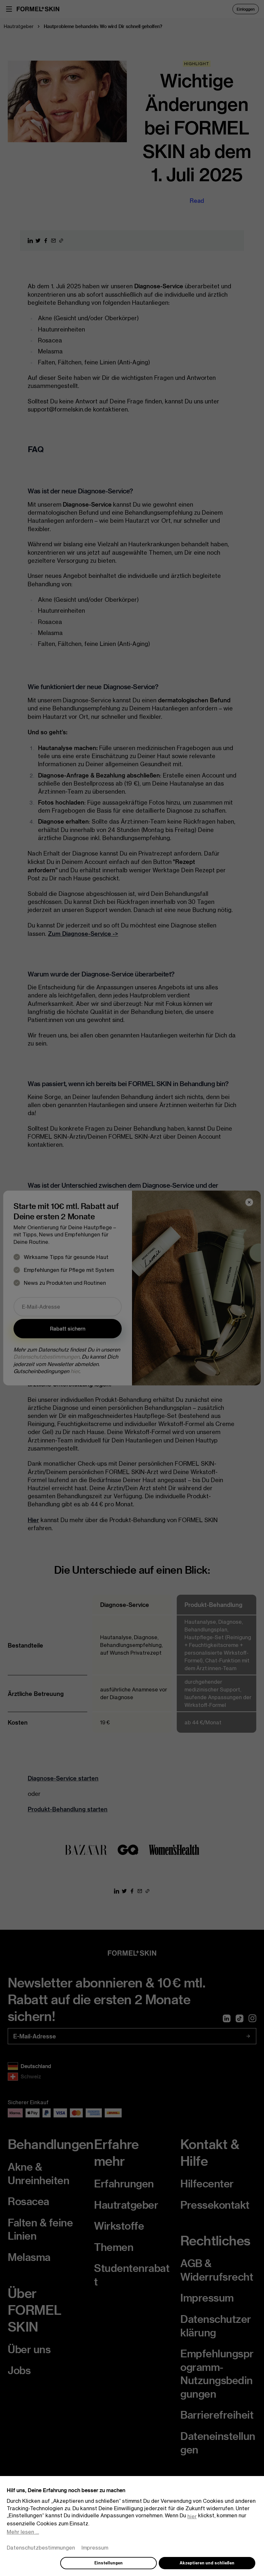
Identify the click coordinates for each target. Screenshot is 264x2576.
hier (192, 2516)
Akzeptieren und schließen (207, 2563)
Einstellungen (108, 2563)
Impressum (95, 2548)
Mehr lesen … (23, 2532)
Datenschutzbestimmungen (41, 2548)
